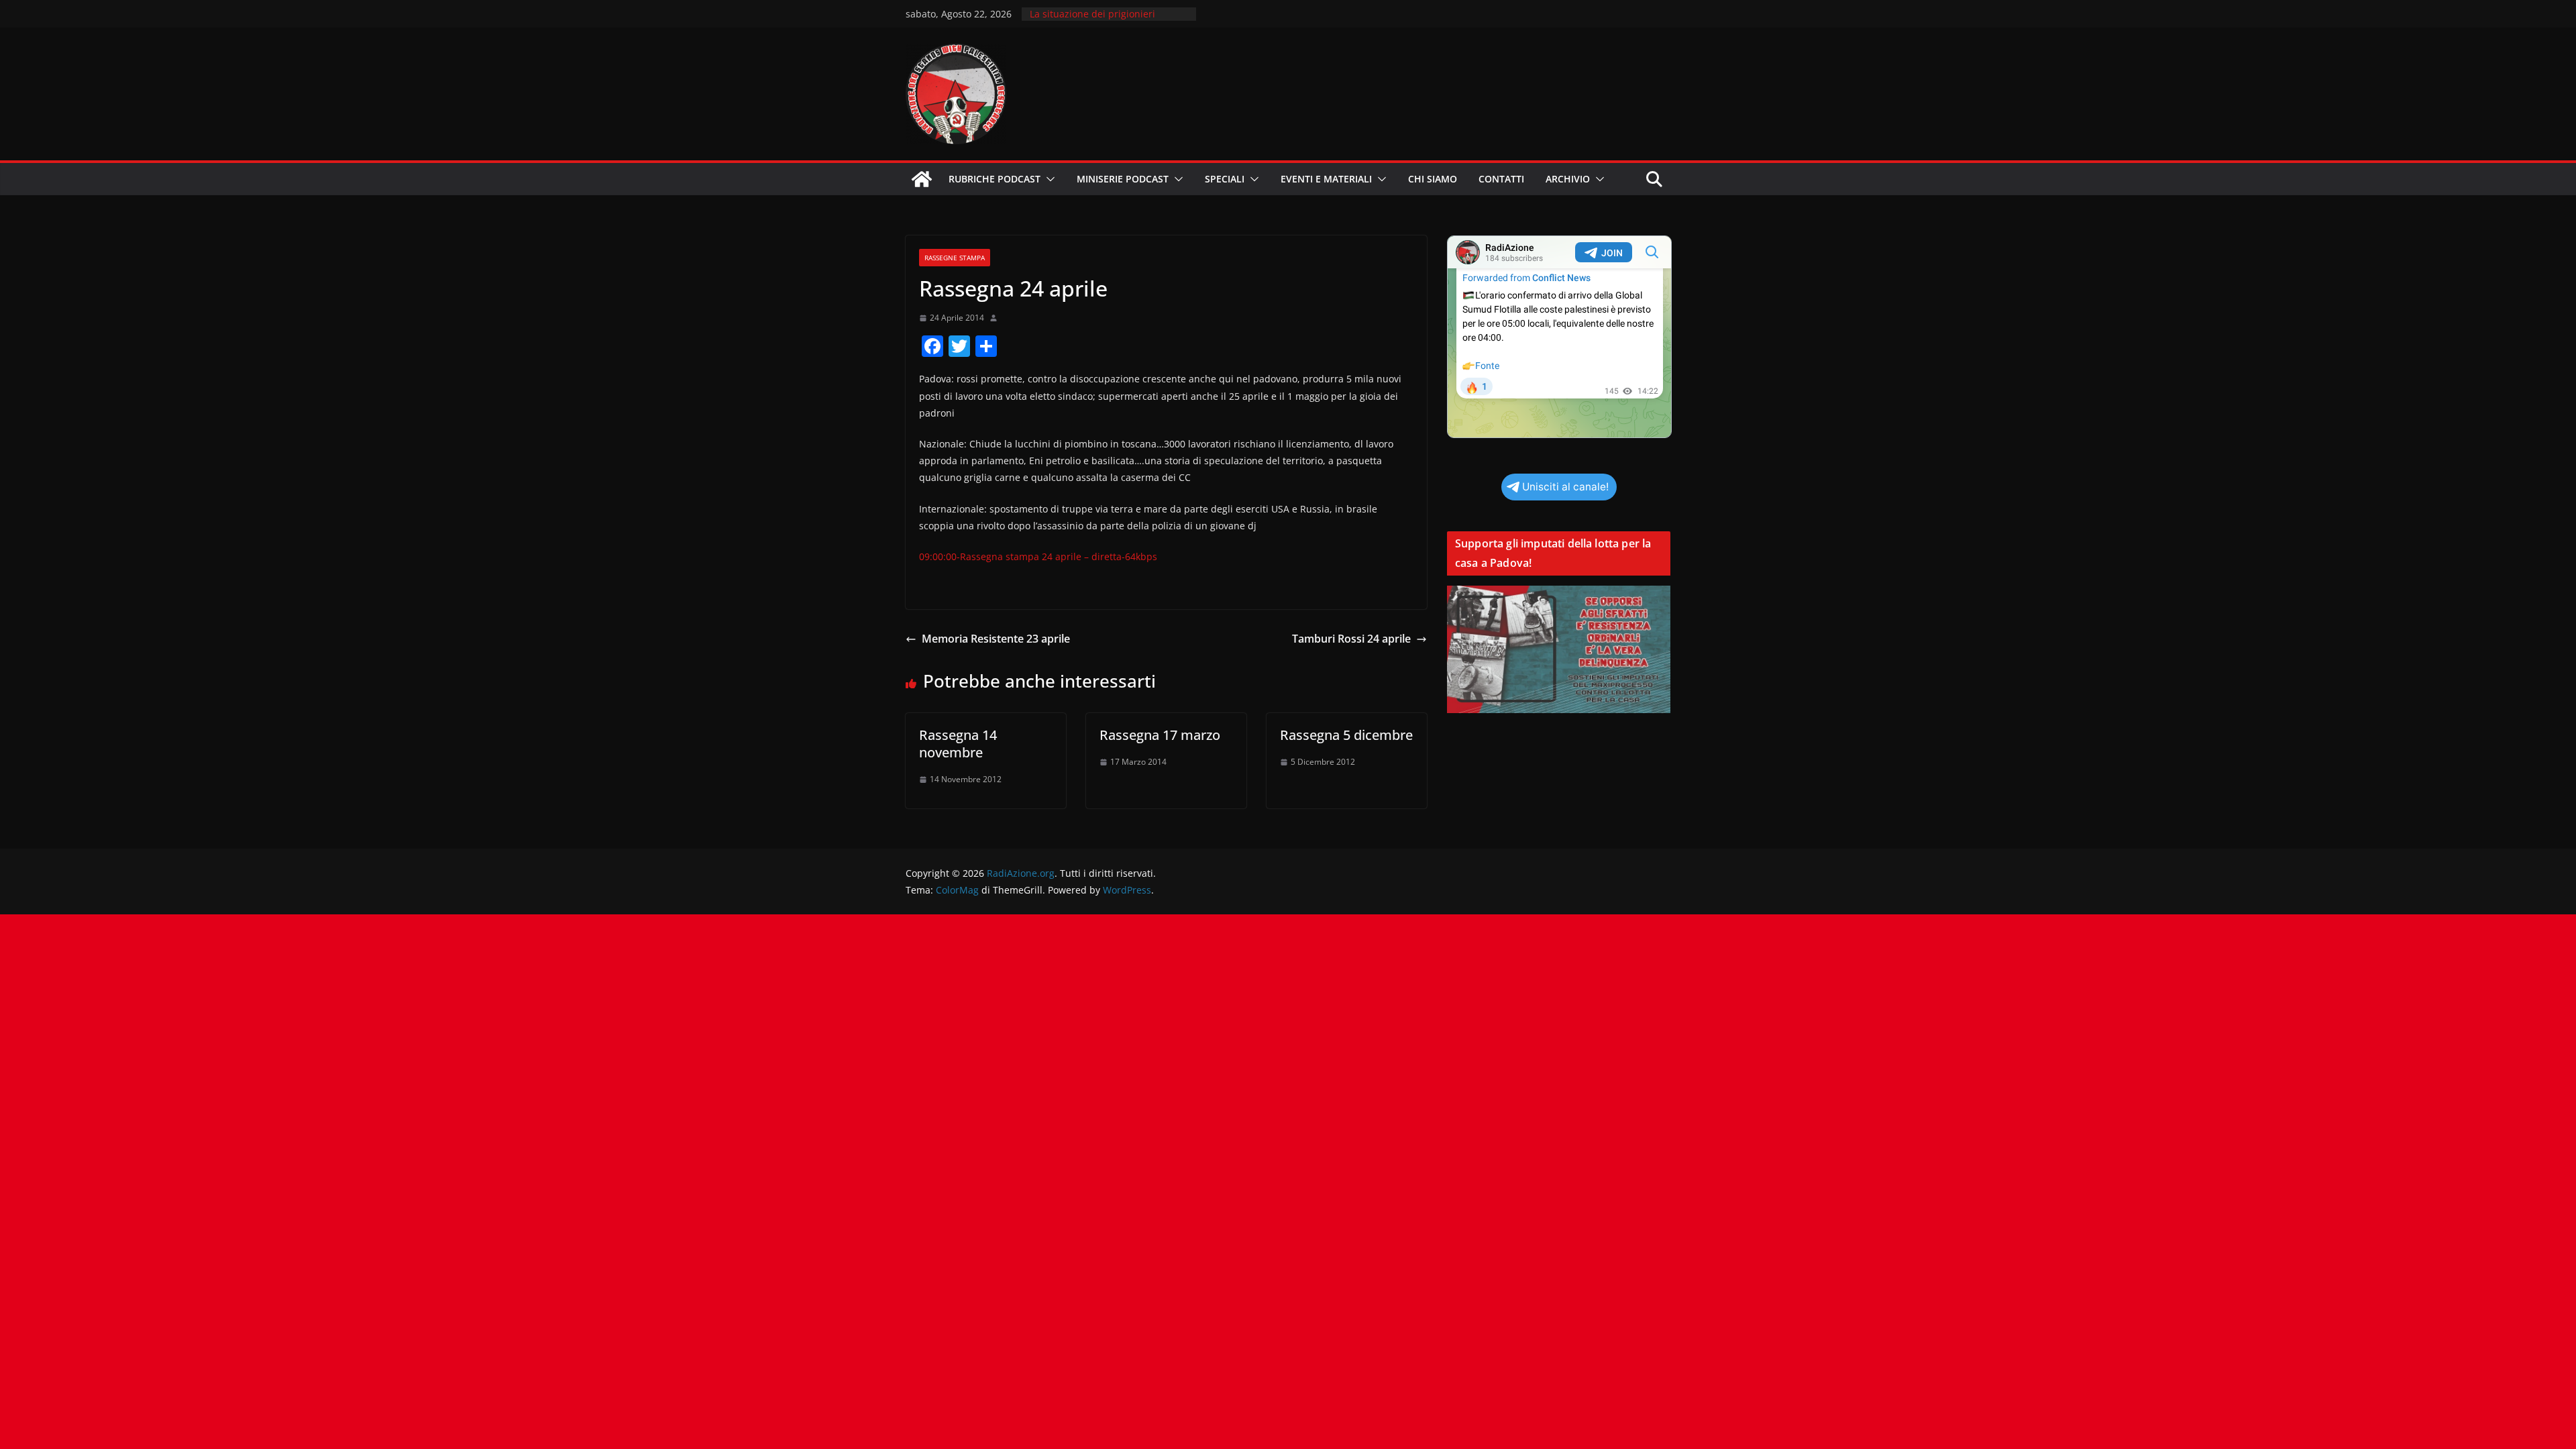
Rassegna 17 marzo (1160, 735)
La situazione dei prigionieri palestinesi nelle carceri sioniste (1102, 20)
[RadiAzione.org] (922, 179)
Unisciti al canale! (1565, 487)
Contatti (1501, 179)
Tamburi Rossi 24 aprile (1351, 639)
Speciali (1225, 179)
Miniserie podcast (1123, 179)
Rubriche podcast (995, 179)
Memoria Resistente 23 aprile (996, 639)
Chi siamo (1433, 179)
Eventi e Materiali (1326, 179)
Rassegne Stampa (955, 258)
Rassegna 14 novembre (958, 744)
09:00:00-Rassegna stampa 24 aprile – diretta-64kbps (1038, 556)
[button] (1048, 179)
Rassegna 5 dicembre (1346, 735)
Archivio (1568, 179)
